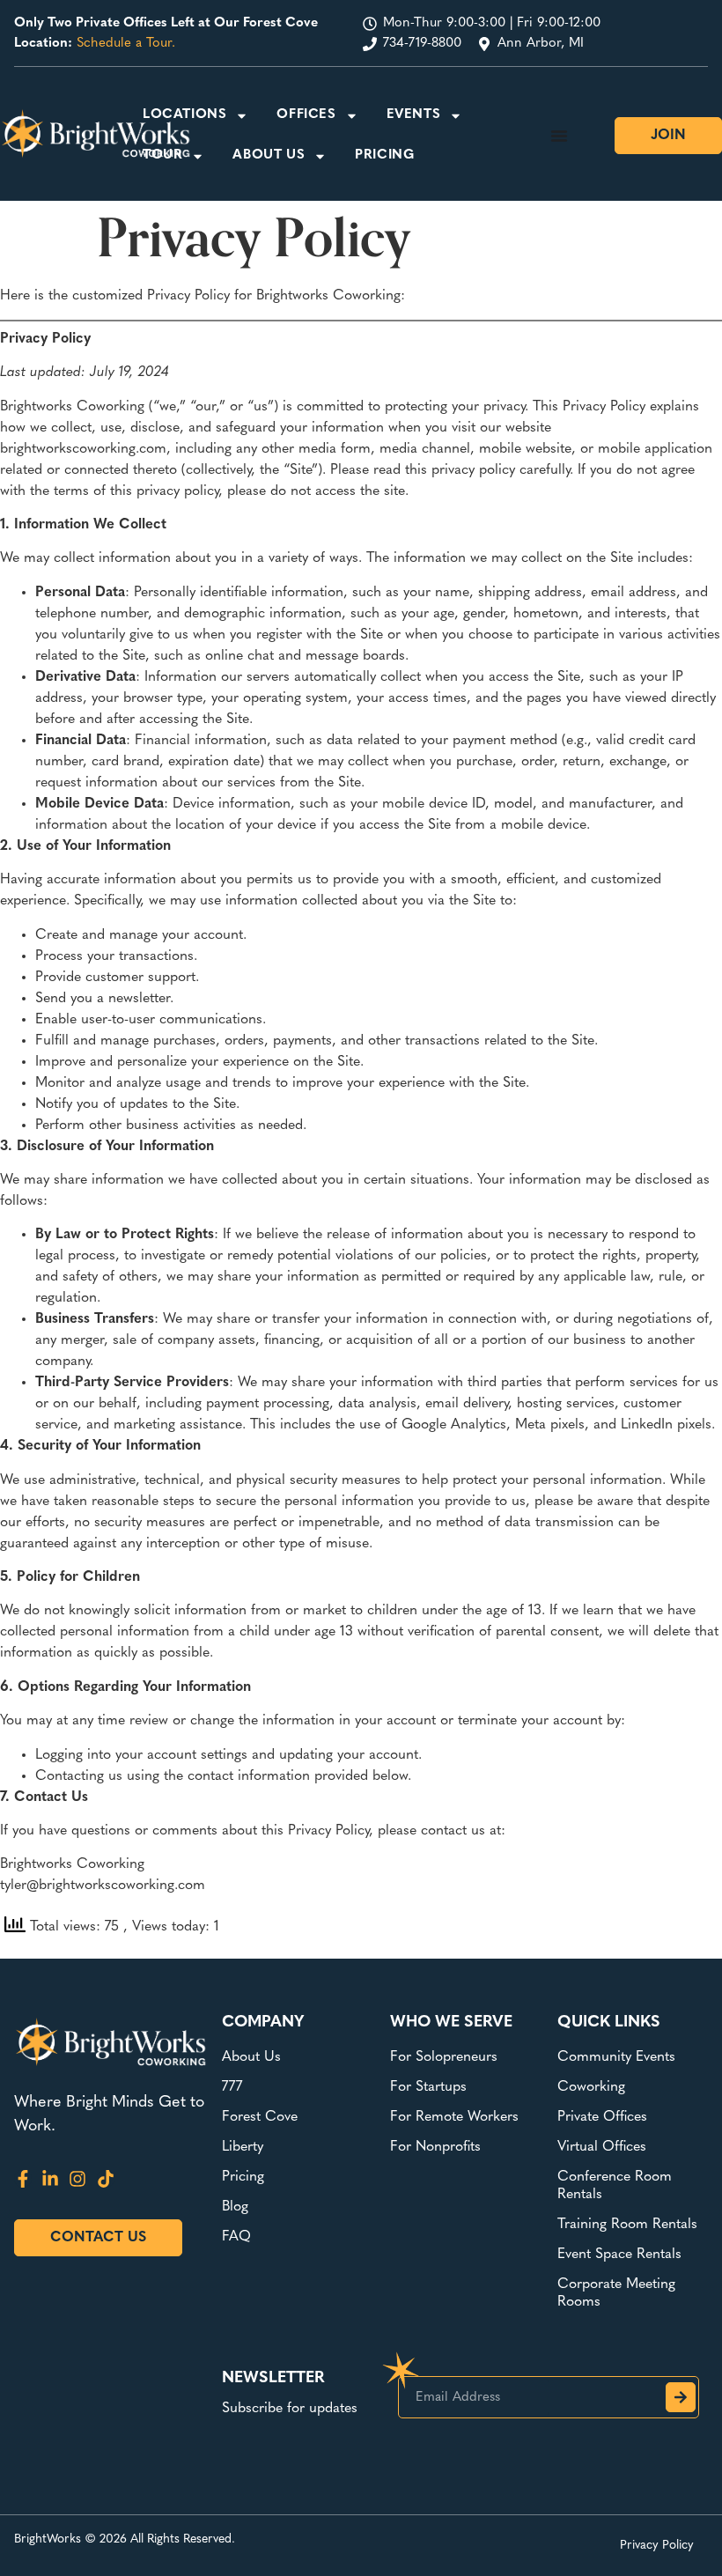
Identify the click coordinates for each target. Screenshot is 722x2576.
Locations (184, 115)
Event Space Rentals (619, 2255)
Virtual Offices (602, 2147)
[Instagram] (77, 2179)
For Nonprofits (435, 2147)
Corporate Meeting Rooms (616, 2293)
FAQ (236, 2237)
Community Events (616, 2057)
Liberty (243, 2147)
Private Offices (602, 2117)
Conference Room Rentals (615, 2186)
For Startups (428, 2087)
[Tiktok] (106, 2179)
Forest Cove (260, 2117)
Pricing (384, 155)
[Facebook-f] (23, 2179)
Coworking (591, 2087)
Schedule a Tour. (126, 44)
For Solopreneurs (444, 2057)
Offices (306, 115)
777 (232, 2087)
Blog (235, 2207)
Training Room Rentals (627, 2225)
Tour (162, 155)
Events (414, 115)
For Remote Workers (454, 2117)
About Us (269, 155)
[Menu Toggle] (559, 136)
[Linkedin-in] (50, 2179)
